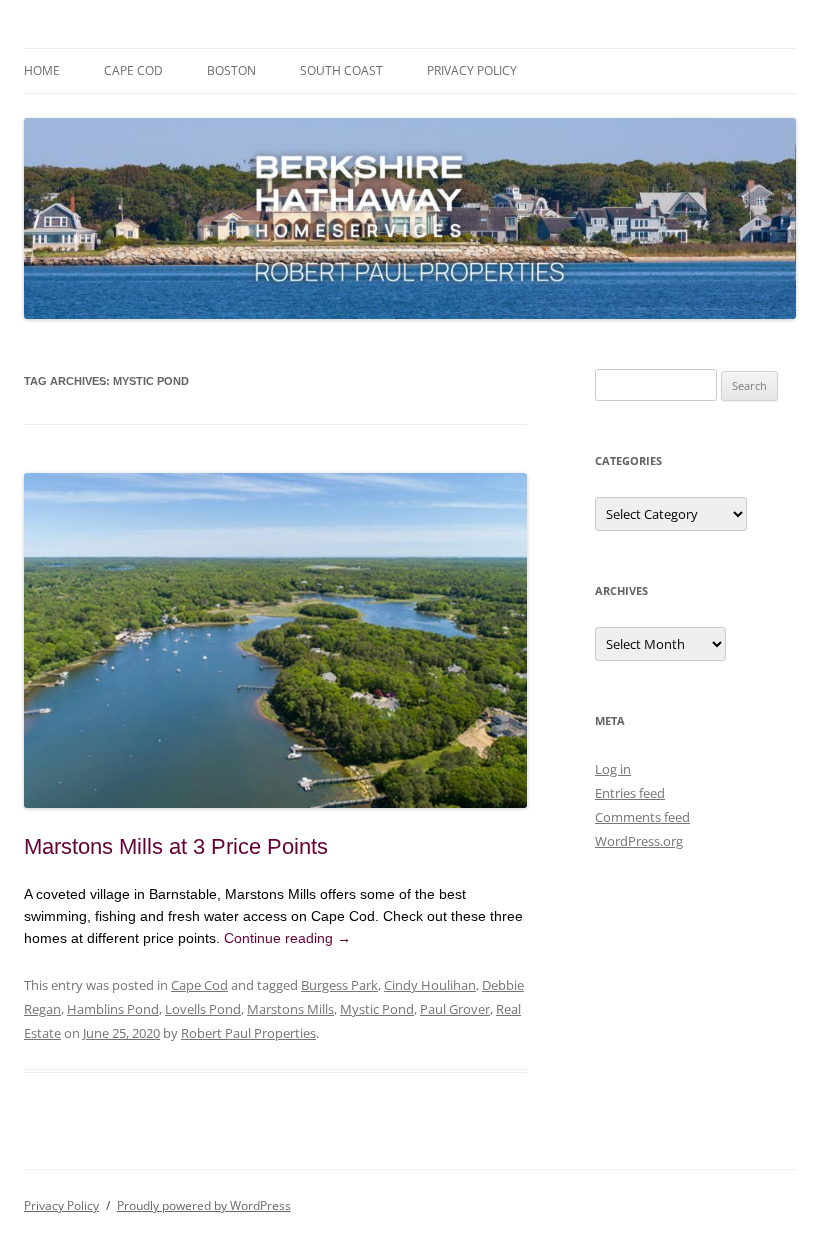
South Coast (341, 70)
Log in (613, 769)
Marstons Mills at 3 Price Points (176, 846)
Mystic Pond (377, 1009)
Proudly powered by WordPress (204, 1205)
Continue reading (287, 938)
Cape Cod (133, 70)
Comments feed (642, 817)
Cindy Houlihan (430, 985)
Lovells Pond (203, 1009)
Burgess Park (339, 985)
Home (42, 70)
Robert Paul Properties (248, 1033)
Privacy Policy (472, 70)
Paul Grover (455, 1009)
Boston (231, 70)
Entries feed (630, 793)
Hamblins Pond (113, 1009)
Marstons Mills (290, 1009)
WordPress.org (639, 841)
